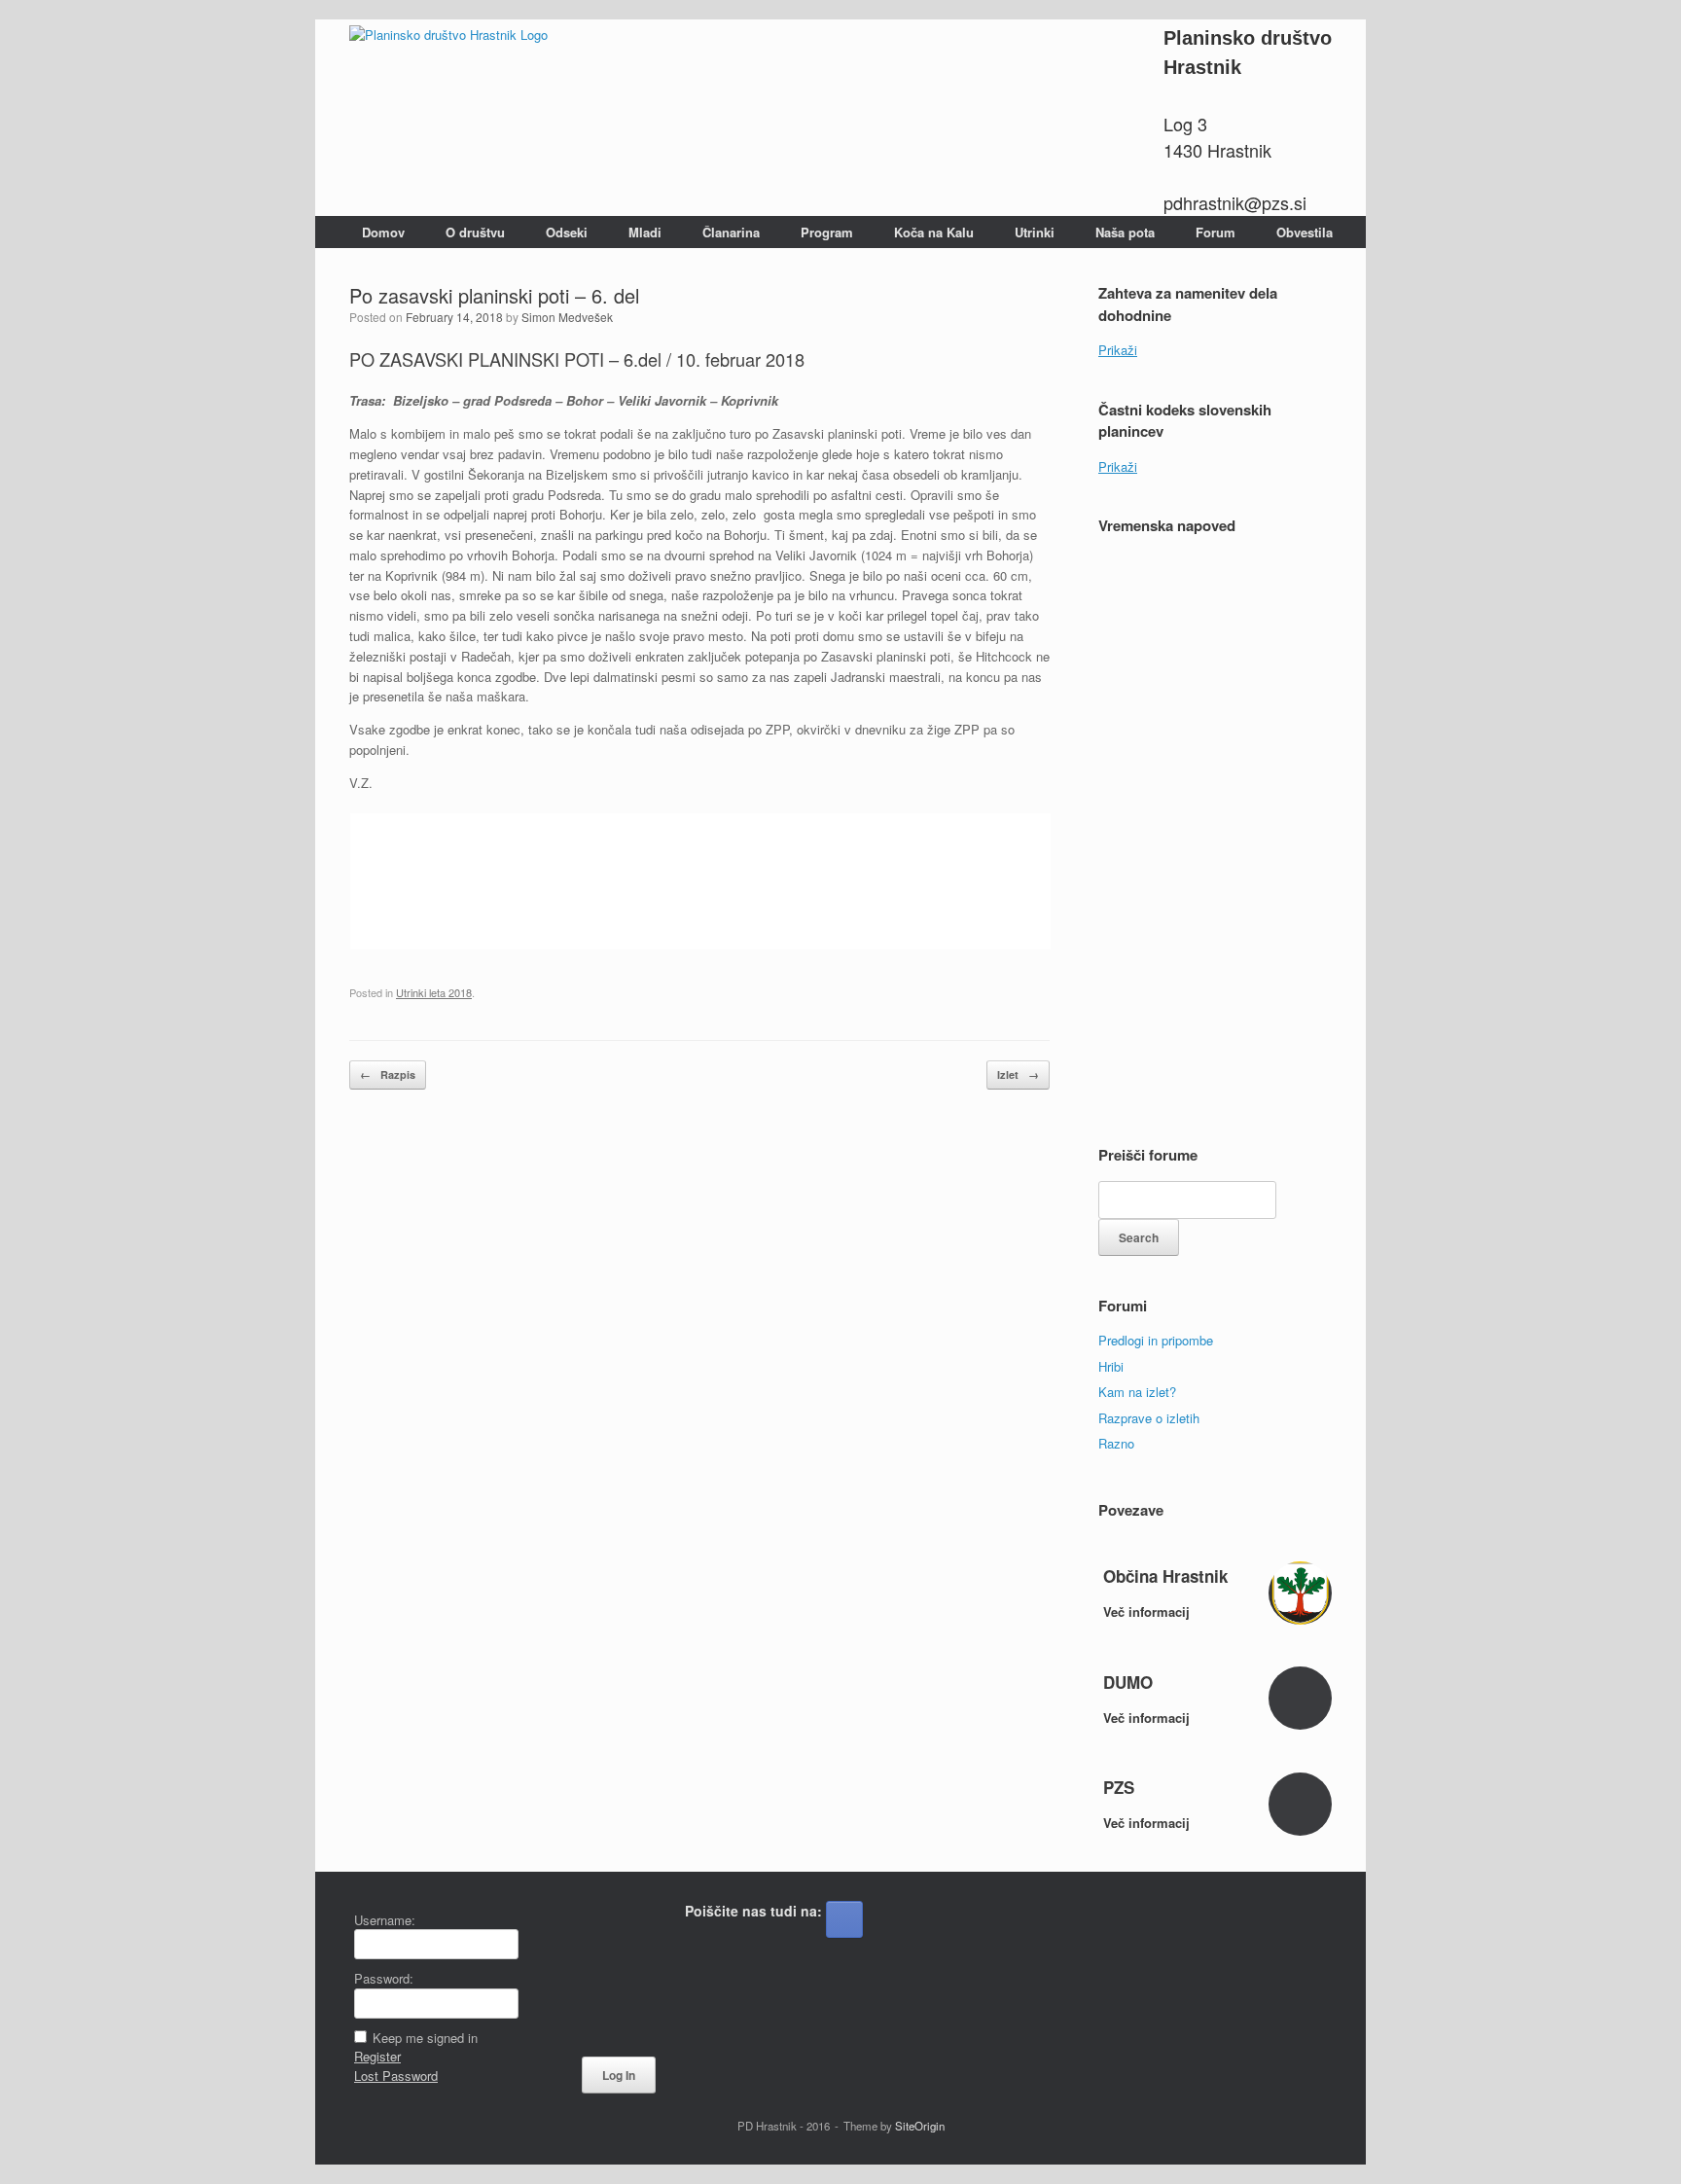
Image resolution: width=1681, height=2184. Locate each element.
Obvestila (1305, 232)
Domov (383, 232)
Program (827, 232)
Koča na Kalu (934, 232)
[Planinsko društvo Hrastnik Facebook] (844, 1919)
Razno (1116, 1443)
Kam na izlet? (1137, 1392)
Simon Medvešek (567, 317)
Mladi (645, 232)
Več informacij (1148, 1611)
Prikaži (1118, 350)
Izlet (1018, 1074)
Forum (1216, 232)
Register (377, 2056)
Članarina (731, 232)
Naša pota (1125, 232)
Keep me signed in (425, 2038)
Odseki (567, 232)
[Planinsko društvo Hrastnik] (448, 34)
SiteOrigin (920, 2126)
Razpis (388, 1074)
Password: (384, 1978)
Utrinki (1035, 232)
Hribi (1111, 1366)
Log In (619, 2075)
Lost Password (396, 2076)
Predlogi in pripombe (1156, 1340)
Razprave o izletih (1149, 1418)
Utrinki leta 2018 (434, 992)
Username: (385, 1920)
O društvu (475, 232)
